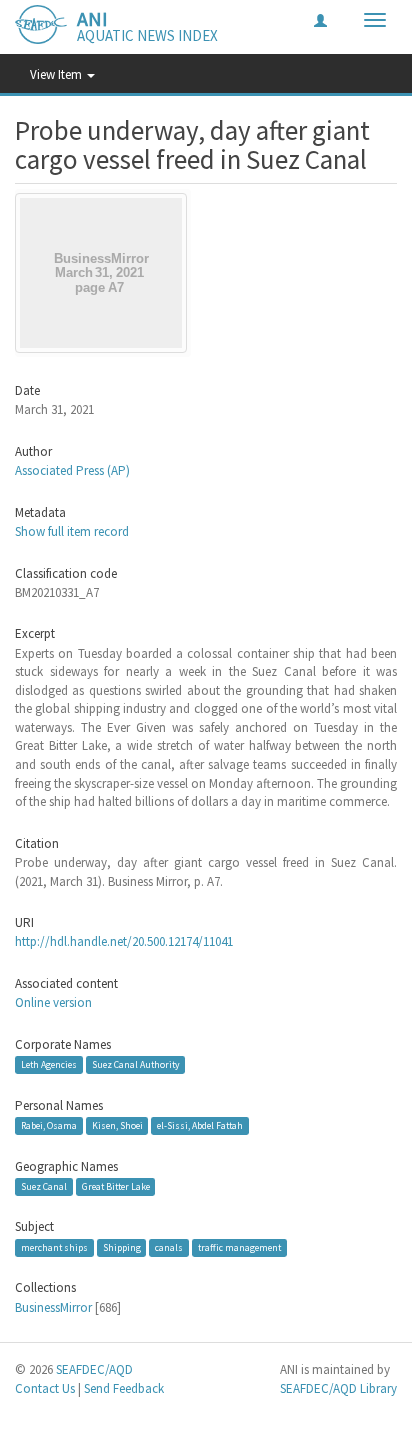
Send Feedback (124, 1388)
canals (169, 1247)
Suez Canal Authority (136, 1064)
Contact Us (45, 1388)
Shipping (122, 1247)
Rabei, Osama (49, 1125)
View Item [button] (57, 74)
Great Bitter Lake (116, 1186)
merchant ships (54, 1247)
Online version (53, 1002)
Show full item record (72, 531)
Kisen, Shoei (117, 1125)
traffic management (239, 1247)
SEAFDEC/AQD (94, 1369)
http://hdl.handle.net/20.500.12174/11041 (124, 941)
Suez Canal (44, 1186)
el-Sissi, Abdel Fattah (200, 1125)
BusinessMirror (53, 1307)
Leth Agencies (49, 1064)
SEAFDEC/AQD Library (338, 1388)
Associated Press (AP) (72, 470)
